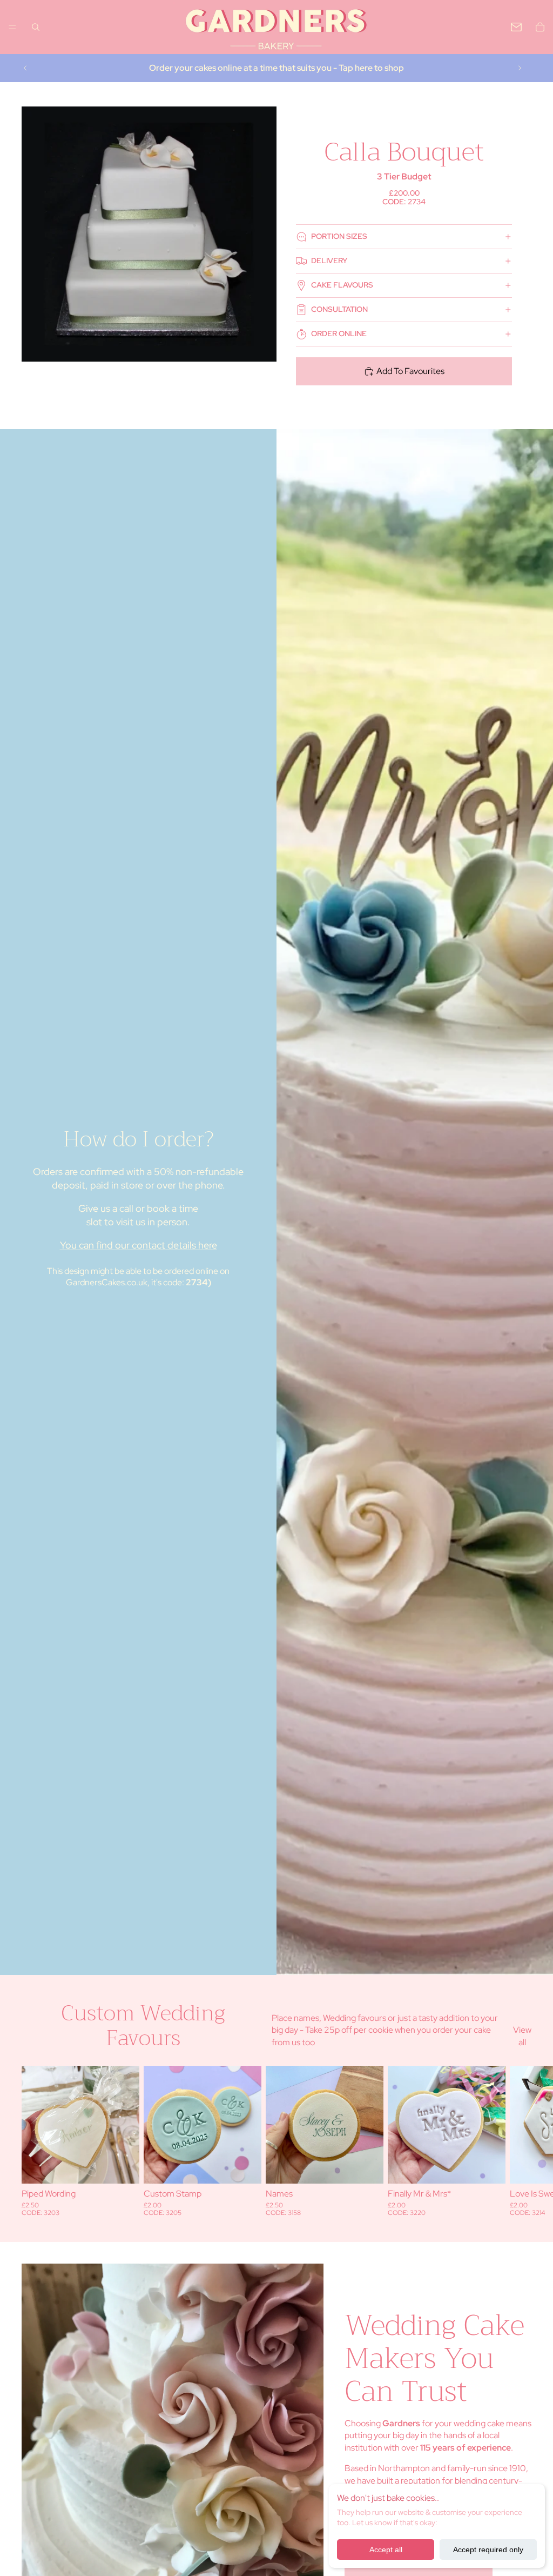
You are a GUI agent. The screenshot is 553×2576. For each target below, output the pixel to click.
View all (522, 2036)
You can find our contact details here (139, 1245)
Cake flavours (342, 285)
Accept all (386, 2550)
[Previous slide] (25, 68)
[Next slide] (520, 68)
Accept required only (488, 2550)
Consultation (339, 309)
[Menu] (12, 27)
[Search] (36, 27)
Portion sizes (339, 236)
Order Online (339, 333)
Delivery (329, 261)
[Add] (123, 2167)
